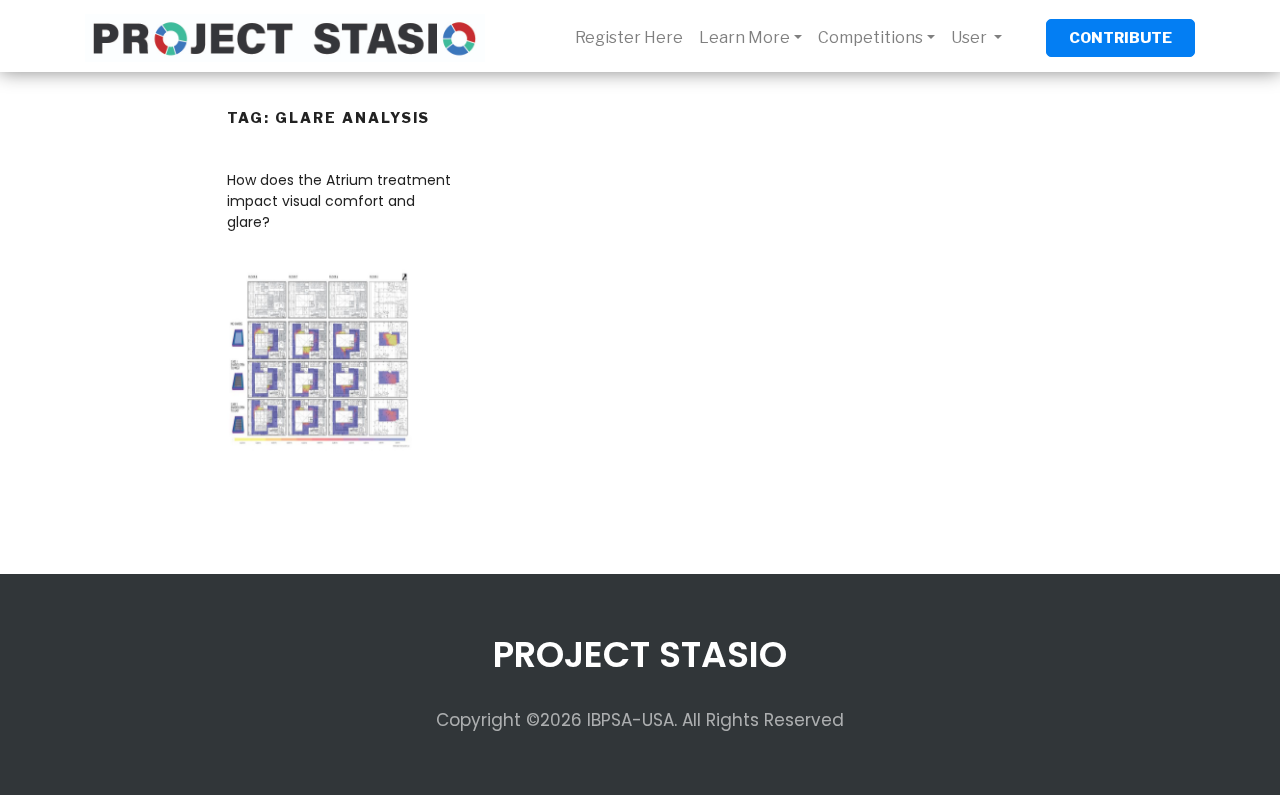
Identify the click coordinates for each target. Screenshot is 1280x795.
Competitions (870, 37)
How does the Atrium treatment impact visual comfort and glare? (339, 201)
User (970, 37)
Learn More (744, 37)
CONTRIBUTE (1120, 38)
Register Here (629, 37)
